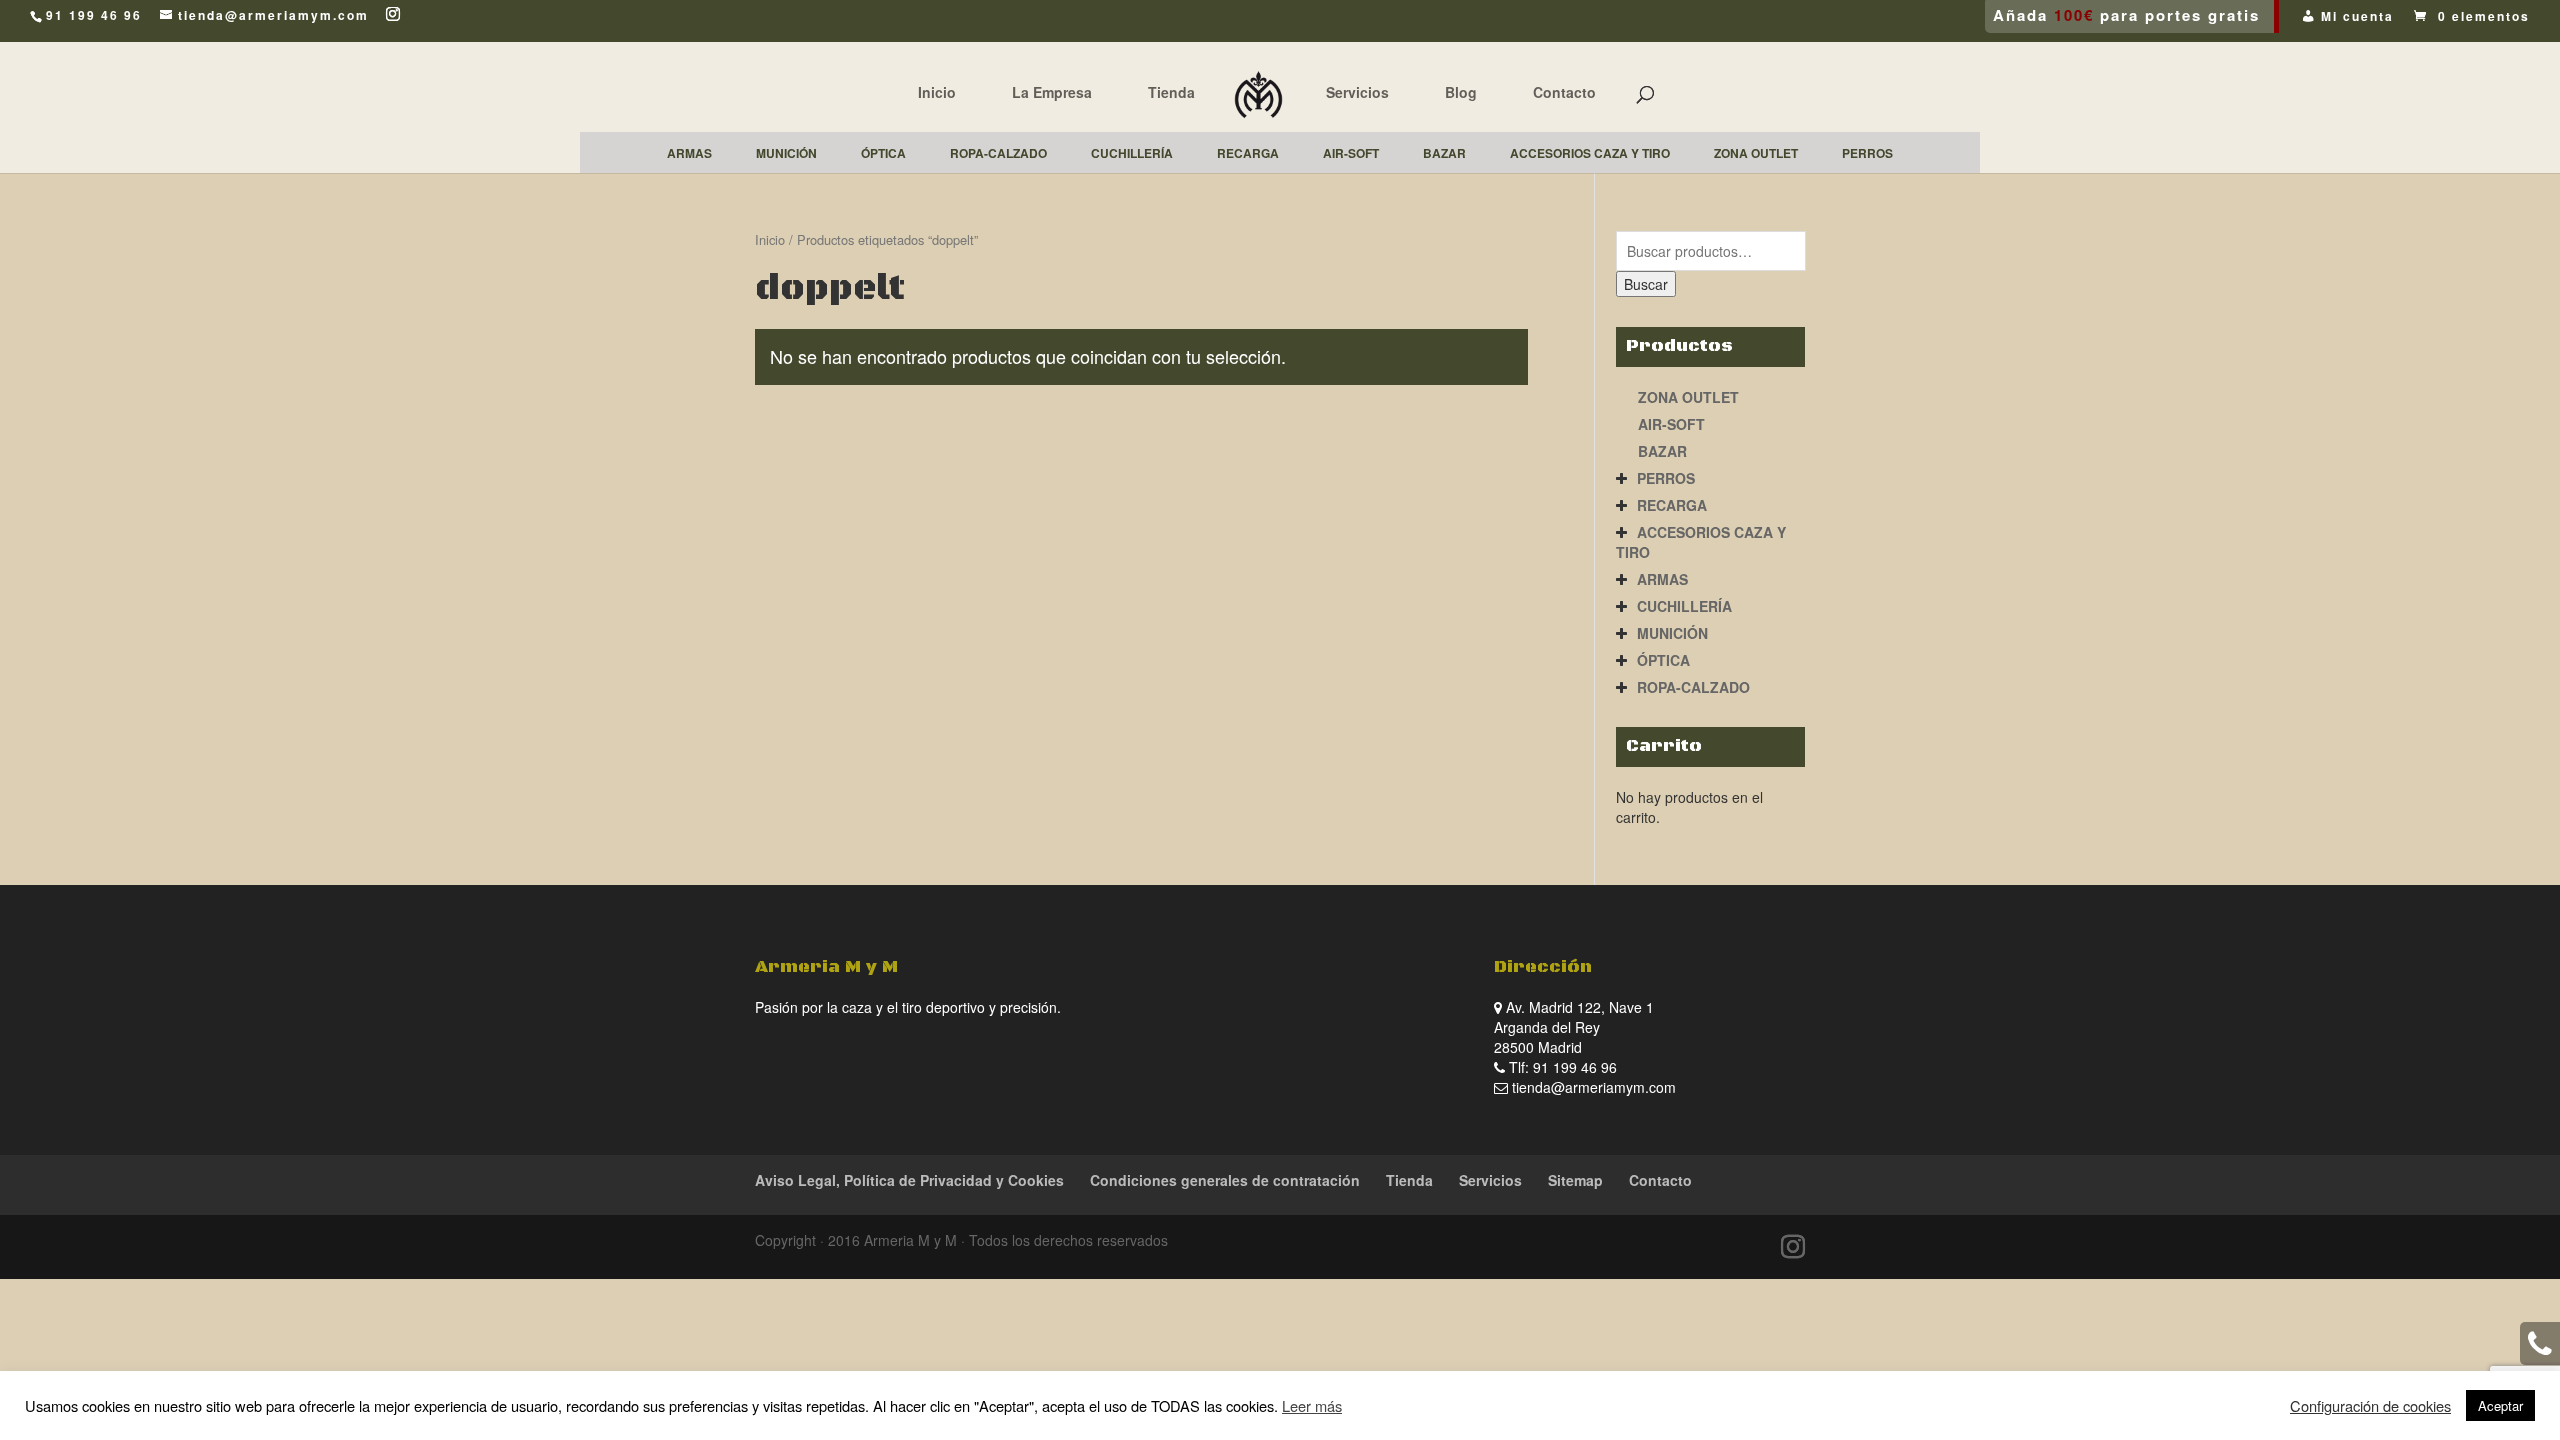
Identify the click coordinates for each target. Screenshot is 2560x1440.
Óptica (1663, 660)
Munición (1672, 633)
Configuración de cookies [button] (2370, 1406)
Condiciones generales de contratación (1225, 1180)
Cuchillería (1684, 606)
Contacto (1564, 92)
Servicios (1357, 92)
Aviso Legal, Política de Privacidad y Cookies (909, 1180)
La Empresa (1052, 92)
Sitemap (1575, 1180)
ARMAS (1662, 579)
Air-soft (1671, 424)
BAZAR (1662, 451)
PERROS (1666, 478)
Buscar (1646, 284)
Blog (1461, 92)
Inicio (937, 92)
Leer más (1312, 1405)
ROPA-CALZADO (1693, 687)
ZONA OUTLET (1688, 397)
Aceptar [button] (2500, 1405)
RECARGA (1672, 505)
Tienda (1171, 92)
